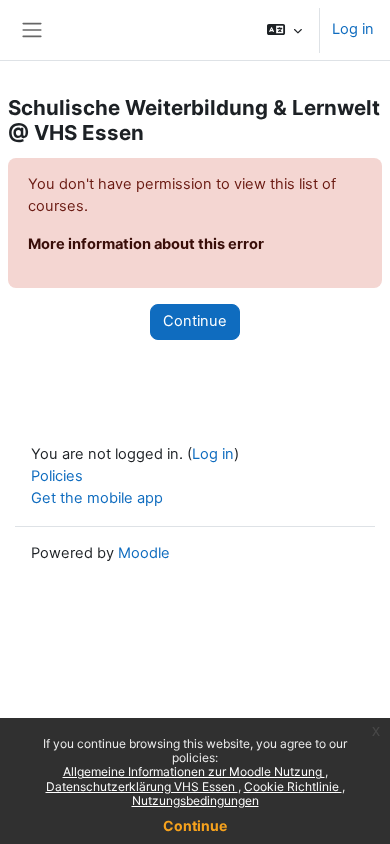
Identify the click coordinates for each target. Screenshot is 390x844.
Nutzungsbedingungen (195, 800)
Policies (57, 476)
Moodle (144, 553)
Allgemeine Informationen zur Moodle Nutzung (194, 771)
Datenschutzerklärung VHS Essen (142, 786)
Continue (195, 825)
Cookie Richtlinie (293, 786)
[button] (284, 30)
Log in (353, 29)
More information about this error (146, 244)
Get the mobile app (97, 498)
